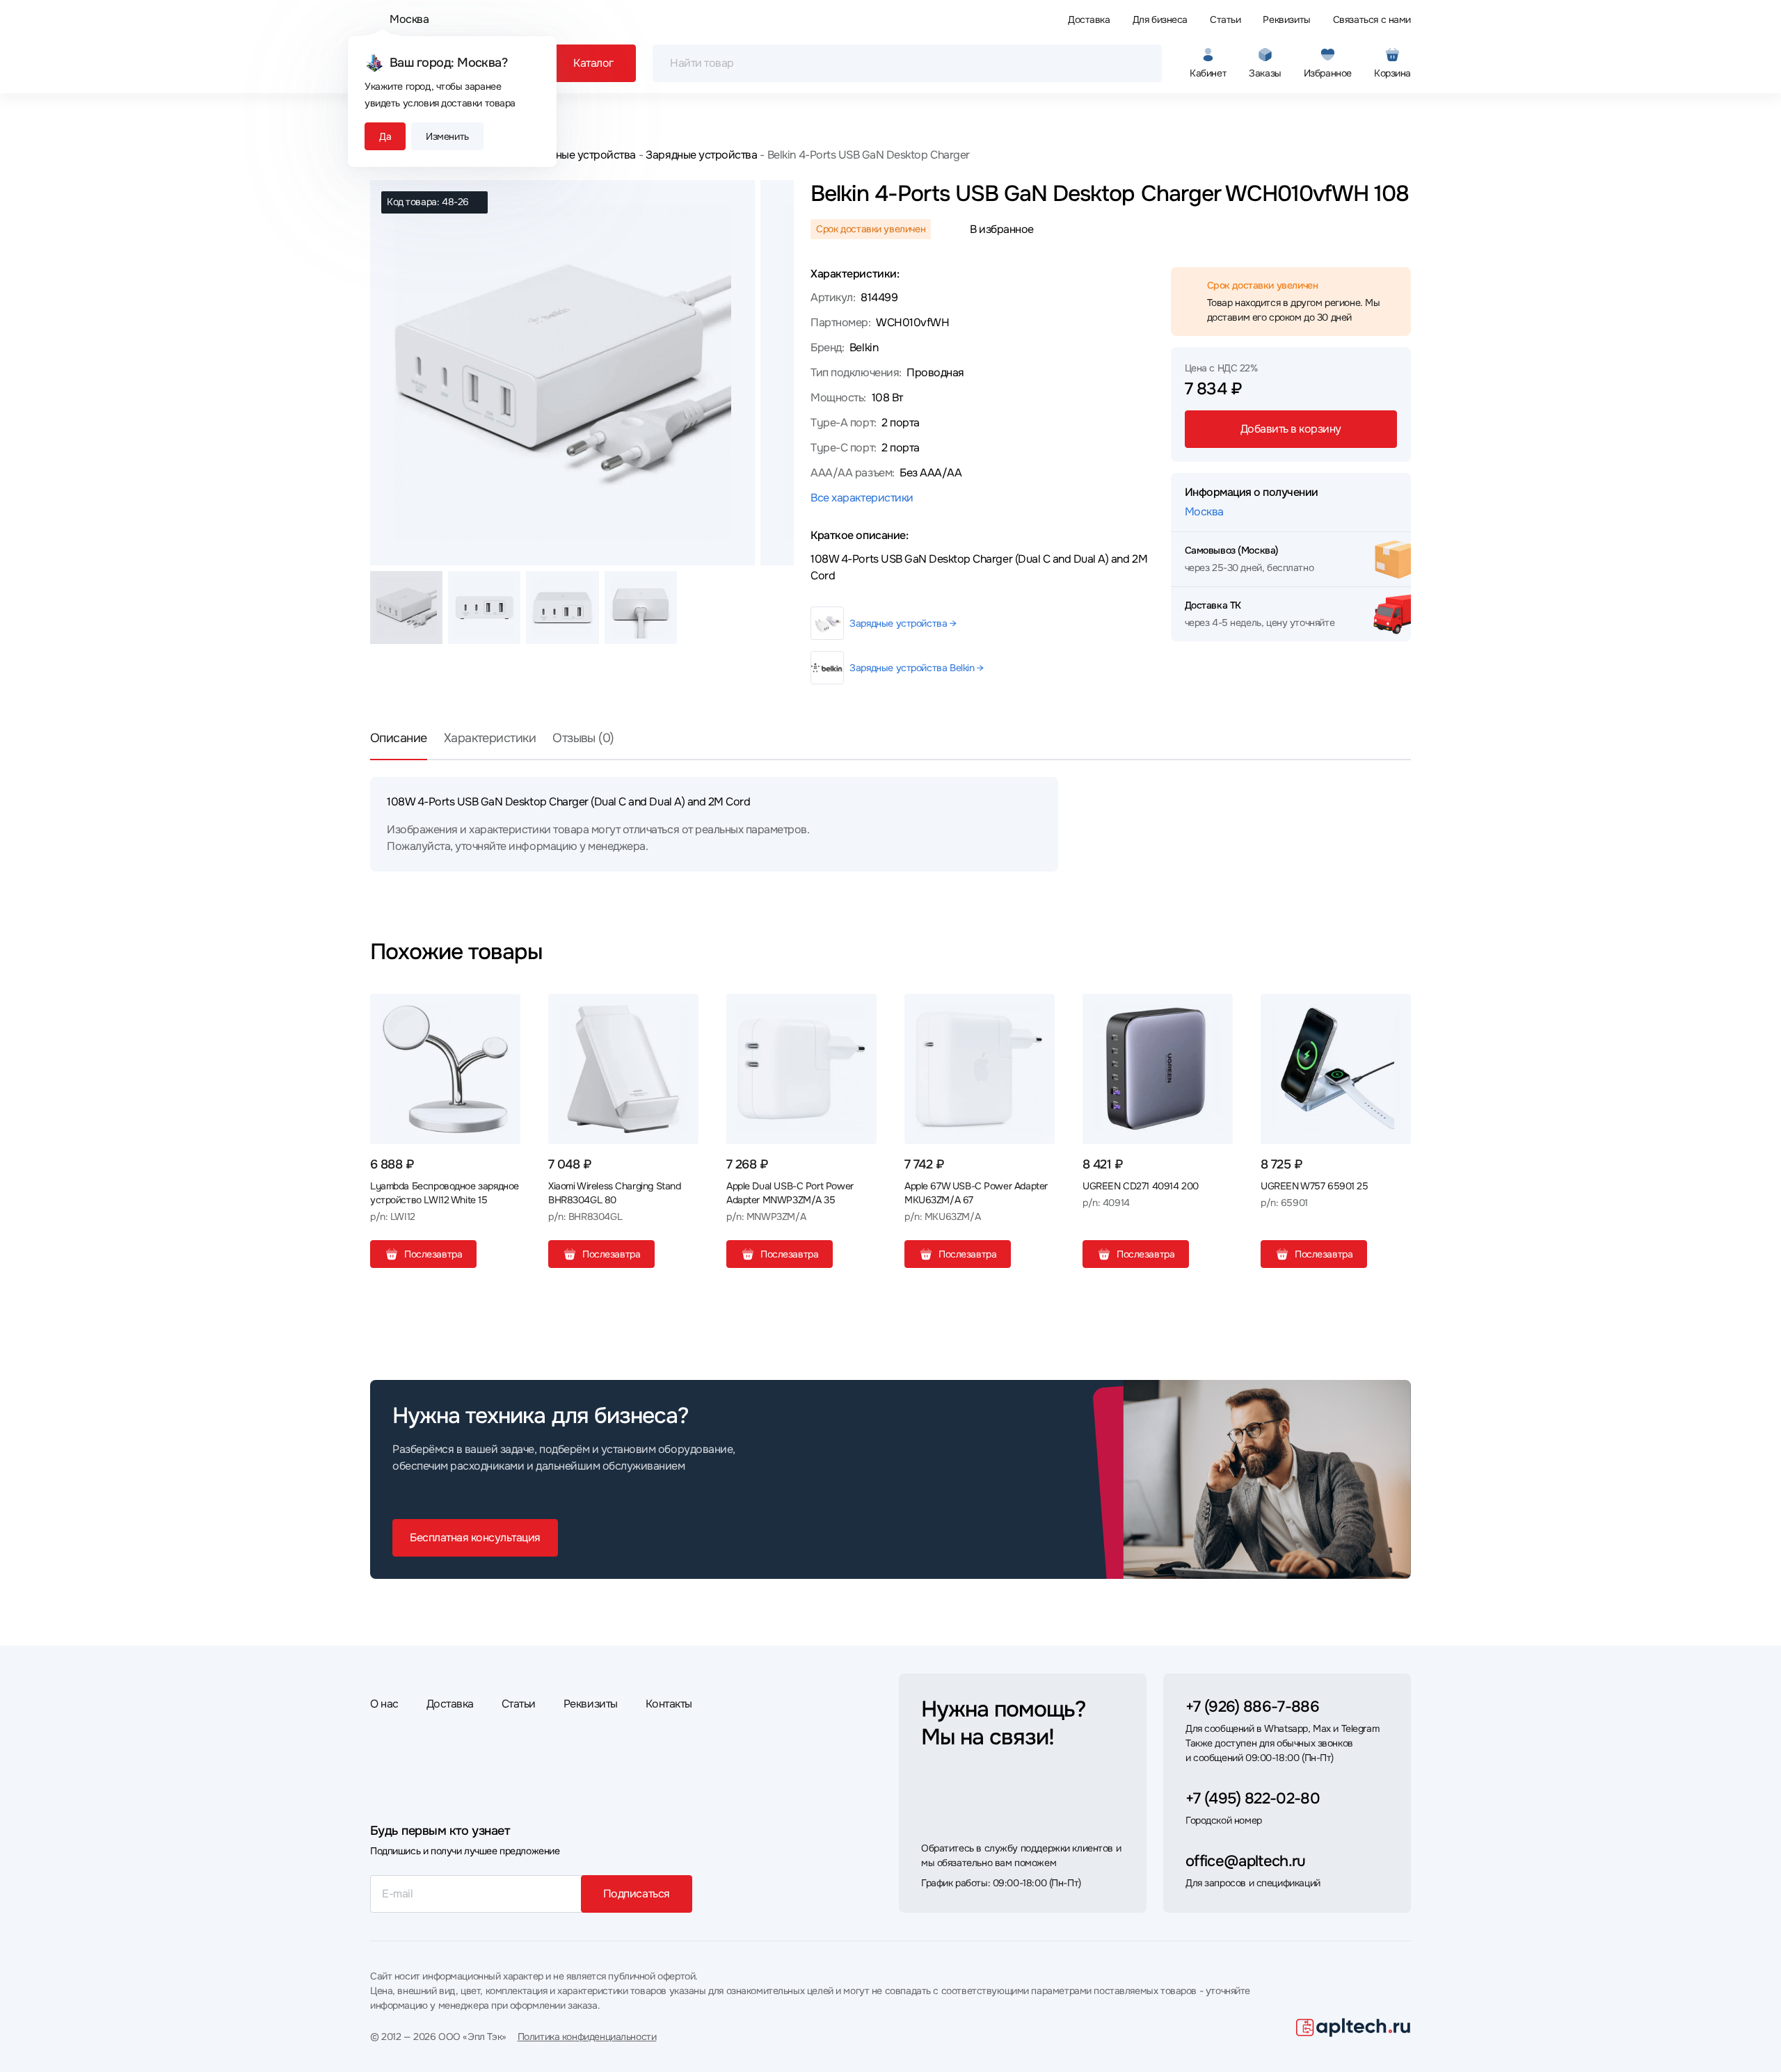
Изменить (447, 136)
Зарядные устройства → (903, 623)
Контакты (669, 1704)
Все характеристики (862, 498)
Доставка (1089, 19)
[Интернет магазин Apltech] (1353, 2027)
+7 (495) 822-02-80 (1253, 1799)
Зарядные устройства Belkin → (916, 668)
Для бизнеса (1160, 19)
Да (385, 136)
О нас (384, 1704)
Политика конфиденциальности (587, 2037)
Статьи (1225, 19)
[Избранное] (504, 1010)
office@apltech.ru (1246, 1861)
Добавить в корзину (1291, 429)
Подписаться (637, 1894)
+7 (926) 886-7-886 (1252, 1707)
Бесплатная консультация (475, 1537)
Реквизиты (1286, 19)
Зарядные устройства (701, 155)
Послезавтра (433, 1254)
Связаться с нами (1372, 19)
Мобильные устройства (576, 155)
